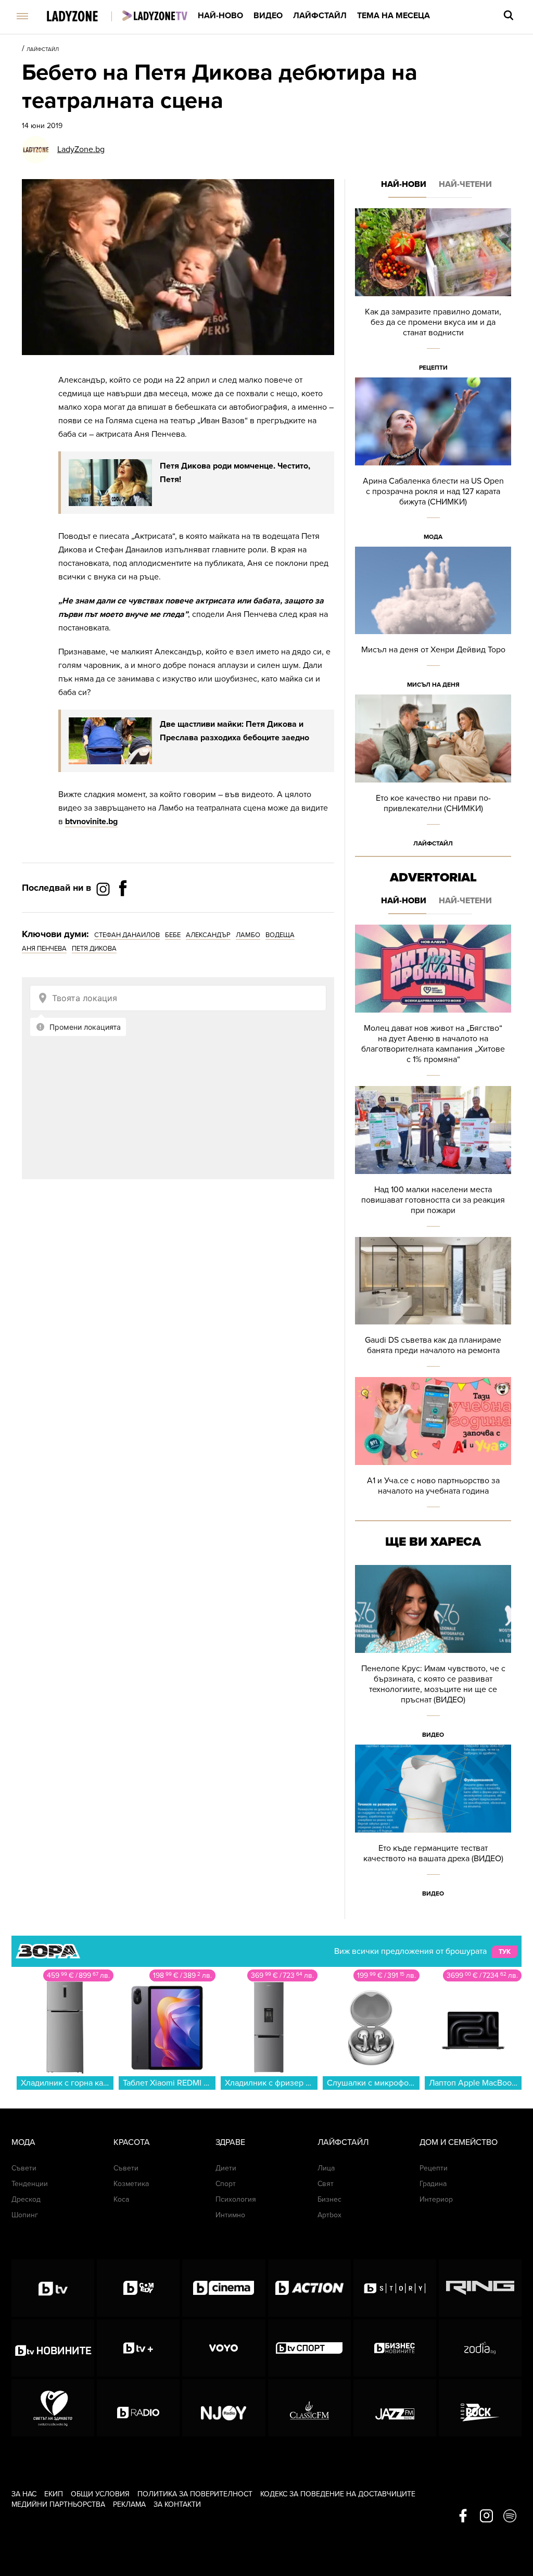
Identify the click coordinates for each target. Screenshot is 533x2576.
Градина (433, 2184)
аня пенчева (44, 949)
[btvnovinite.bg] (53, 2348)
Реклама (129, 2504)
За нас (24, 2494)
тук (505, 1952)
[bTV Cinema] (224, 2288)
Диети (226, 2168)
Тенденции (30, 2184)
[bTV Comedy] (138, 2288)
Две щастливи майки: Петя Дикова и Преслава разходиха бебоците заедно (234, 731)
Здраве (230, 2142)
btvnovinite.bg (91, 822)
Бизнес (329, 2199)
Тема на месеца (394, 16)
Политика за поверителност (195, 2494)
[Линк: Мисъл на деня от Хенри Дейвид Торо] (433, 621)
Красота (132, 2142)
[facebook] (463, 2517)
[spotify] (510, 2517)
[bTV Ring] (480, 2288)
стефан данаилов (127, 935)
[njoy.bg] (224, 2408)
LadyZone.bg (81, 149)
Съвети (24, 2168)
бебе (173, 935)
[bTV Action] (309, 2288)
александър (208, 935)
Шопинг (25, 2215)
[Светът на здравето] (53, 2408)
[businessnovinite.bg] (395, 2348)
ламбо (248, 935)
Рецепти (433, 368)
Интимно (230, 2215)
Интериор (436, 2199)
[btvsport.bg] (309, 2348)
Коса (121, 2199)
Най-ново (220, 16)
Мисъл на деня (433, 685)
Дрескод (26, 2199)
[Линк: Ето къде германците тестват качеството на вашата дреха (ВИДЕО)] (433, 1824)
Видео (268, 16)
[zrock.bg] (480, 2408)
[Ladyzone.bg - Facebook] (123, 912)
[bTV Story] (395, 2288)
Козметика (131, 2184)
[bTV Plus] (138, 2348)
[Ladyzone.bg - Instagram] (104, 889)
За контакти (177, 2504)
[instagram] (486, 2517)
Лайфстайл (320, 16)
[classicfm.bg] (309, 2408)
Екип (54, 2494)
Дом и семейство (459, 2142)
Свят (326, 2184)
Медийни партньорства (58, 2504)
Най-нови (404, 184)
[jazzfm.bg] (395, 2408)
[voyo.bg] (224, 2348)
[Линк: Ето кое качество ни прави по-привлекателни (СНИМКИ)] (433, 774)
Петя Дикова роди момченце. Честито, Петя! (235, 473)
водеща (280, 935)
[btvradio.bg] (138, 2408)
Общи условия (100, 2494)
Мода (433, 537)
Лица (326, 2168)
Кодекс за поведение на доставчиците (338, 2494)
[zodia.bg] (480, 2348)
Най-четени (465, 184)
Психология (236, 2199)
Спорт (226, 2184)
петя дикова (94, 949)
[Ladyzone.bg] (83, 17)
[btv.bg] (53, 2288)
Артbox (329, 2215)
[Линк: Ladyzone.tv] (155, 16)
